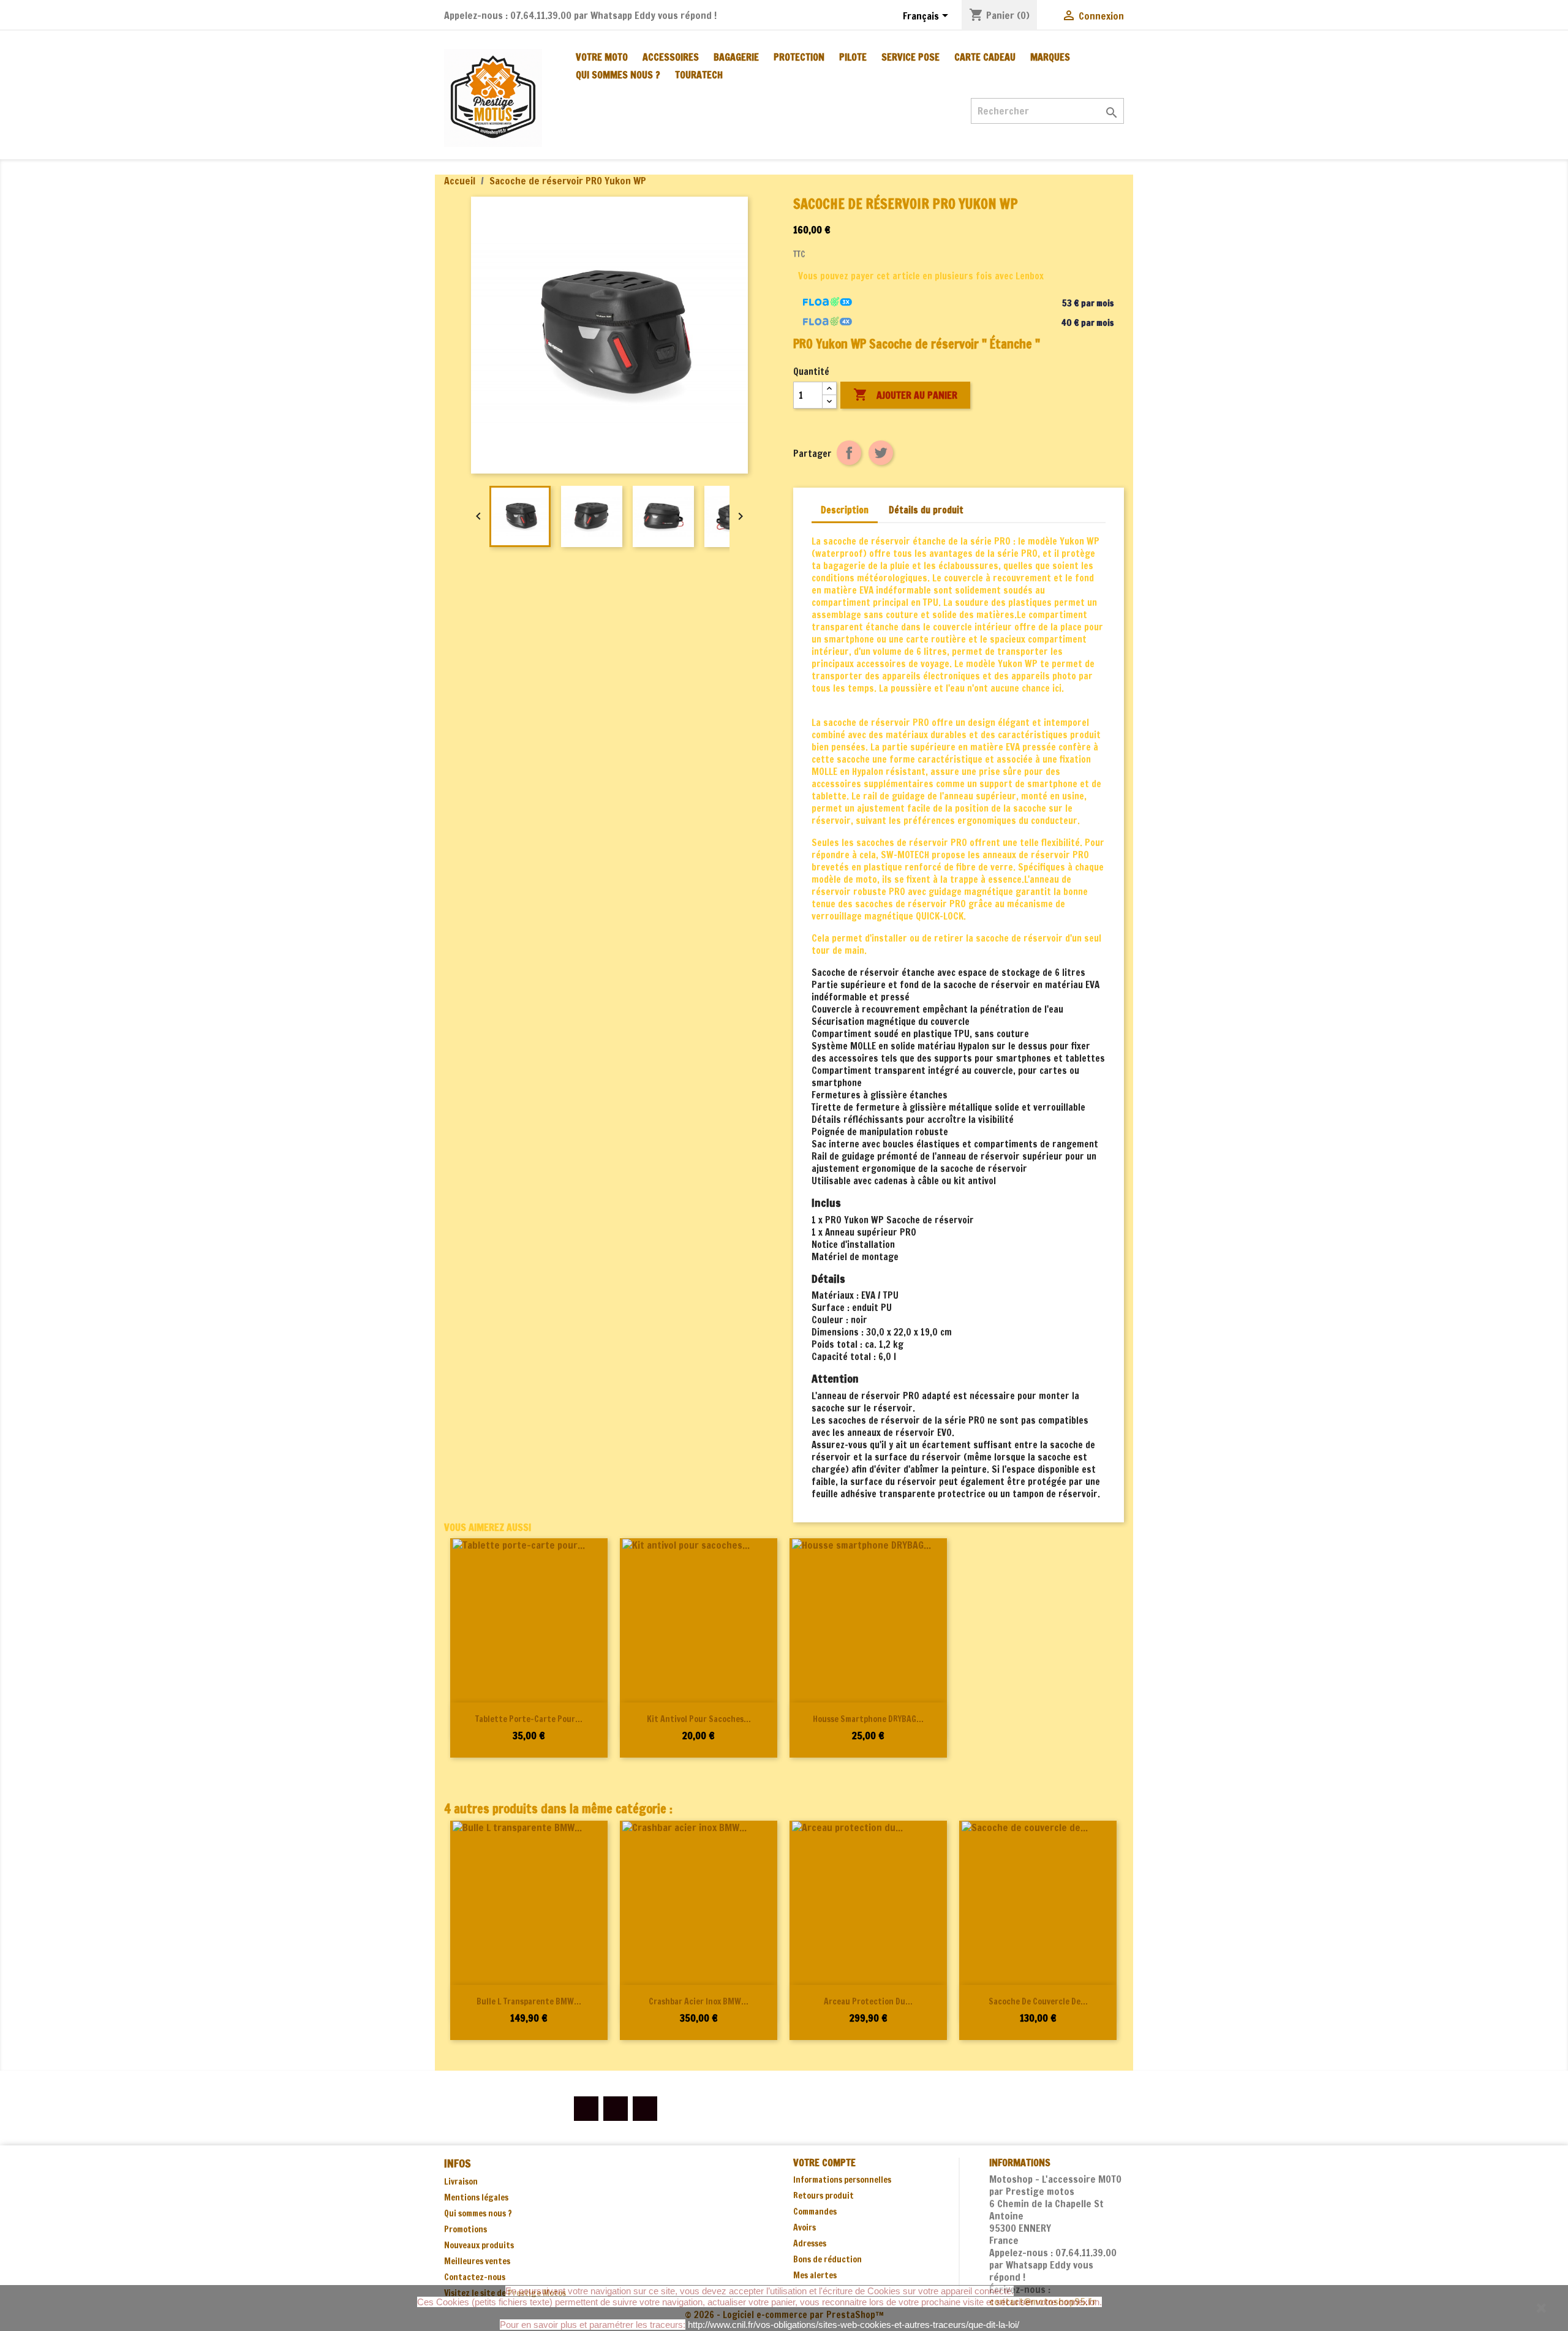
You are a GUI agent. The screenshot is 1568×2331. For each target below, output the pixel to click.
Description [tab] (845, 510)
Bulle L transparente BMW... (529, 2001)
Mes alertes (815, 2275)
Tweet (881, 453)
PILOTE (853, 57)
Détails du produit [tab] (926, 510)
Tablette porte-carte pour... (529, 1719)
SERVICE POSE (910, 57)
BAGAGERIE (736, 57)
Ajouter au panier (905, 395)
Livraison (461, 2182)
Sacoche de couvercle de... (1038, 2001)
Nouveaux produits (479, 2245)
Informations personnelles (842, 2180)
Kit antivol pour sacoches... (699, 1719)
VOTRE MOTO (602, 57)
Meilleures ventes (477, 2261)
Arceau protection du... (868, 2001)
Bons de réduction (827, 2259)
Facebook (586, 2109)
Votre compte (824, 2163)
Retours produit (824, 2196)
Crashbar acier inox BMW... (699, 2001)
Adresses (810, 2243)
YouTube (616, 2109)
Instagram (645, 2109)
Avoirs (805, 2227)
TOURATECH (699, 75)
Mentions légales (476, 2197)
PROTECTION (799, 57)
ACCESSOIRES (671, 57)
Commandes (815, 2212)
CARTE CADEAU (985, 57)
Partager (849, 453)
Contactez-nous (475, 2277)
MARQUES (1050, 57)
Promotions (466, 2229)
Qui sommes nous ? (618, 75)
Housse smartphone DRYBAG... (868, 1719)
